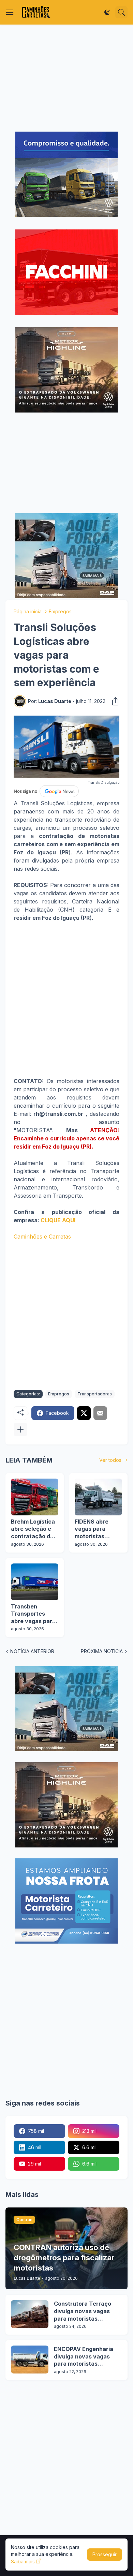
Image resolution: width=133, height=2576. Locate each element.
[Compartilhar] (113, 701)
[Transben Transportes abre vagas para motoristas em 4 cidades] (35, 1582)
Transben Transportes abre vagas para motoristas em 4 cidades (33, 1614)
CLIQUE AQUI (58, 1220)
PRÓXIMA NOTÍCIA (102, 1651)
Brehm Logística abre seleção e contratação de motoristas (33, 1529)
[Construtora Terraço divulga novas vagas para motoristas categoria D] (30, 2314)
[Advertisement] (66, 78)
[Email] (100, 1413)
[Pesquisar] (121, 12)
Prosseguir (105, 2554)
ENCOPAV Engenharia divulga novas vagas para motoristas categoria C (84, 2357)
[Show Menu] (10, 12)
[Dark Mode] (107, 12)
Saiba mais (23, 2562)
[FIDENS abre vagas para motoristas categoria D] (98, 1497)
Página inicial (28, 611)
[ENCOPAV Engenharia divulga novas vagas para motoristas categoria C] (30, 2360)
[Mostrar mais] (20, 1429)
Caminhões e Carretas (42, 1237)
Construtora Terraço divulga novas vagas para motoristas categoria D (83, 2311)
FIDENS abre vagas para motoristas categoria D (92, 1529)
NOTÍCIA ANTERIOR (32, 1651)
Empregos (60, 611)
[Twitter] (84, 1413)
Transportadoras (95, 1394)
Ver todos (110, 1460)
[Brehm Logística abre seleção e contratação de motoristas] (35, 1497)
